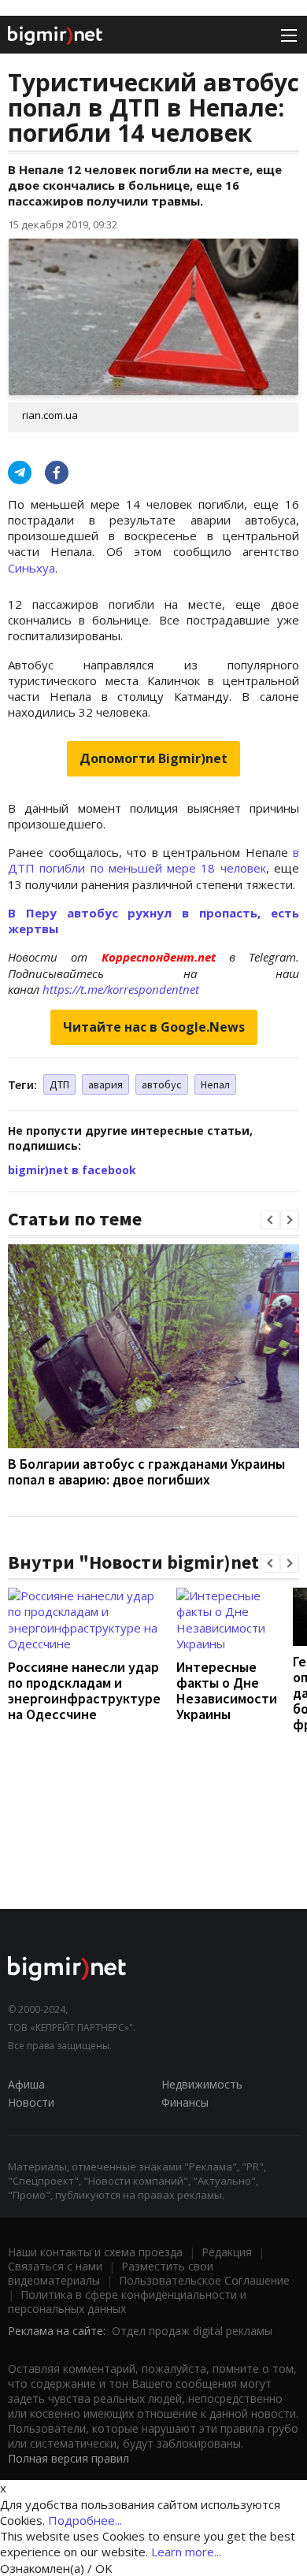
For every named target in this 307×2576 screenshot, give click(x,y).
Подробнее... (85, 2520)
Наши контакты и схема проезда (95, 2252)
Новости (31, 2102)
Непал (215, 1084)
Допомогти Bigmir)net (153, 758)
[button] (270, 1220)
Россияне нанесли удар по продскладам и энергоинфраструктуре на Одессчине (84, 1690)
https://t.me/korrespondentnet (121, 989)
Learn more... (186, 2552)
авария (105, 1084)
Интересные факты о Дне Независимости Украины (227, 1690)
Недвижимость (202, 2084)
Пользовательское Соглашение (204, 2280)
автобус (162, 1084)
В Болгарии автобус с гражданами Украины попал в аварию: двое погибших (146, 1471)
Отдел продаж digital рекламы (192, 2331)
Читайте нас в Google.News (154, 1027)
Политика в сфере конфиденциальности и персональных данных (127, 2302)
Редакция (227, 2252)
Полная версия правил (68, 2458)
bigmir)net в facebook (72, 1170)
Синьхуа (31, 568)
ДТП (59, 1084)
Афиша (26, 2084)
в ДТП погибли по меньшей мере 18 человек (153, 860)
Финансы (185, 2102)
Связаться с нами (55, 2266)
